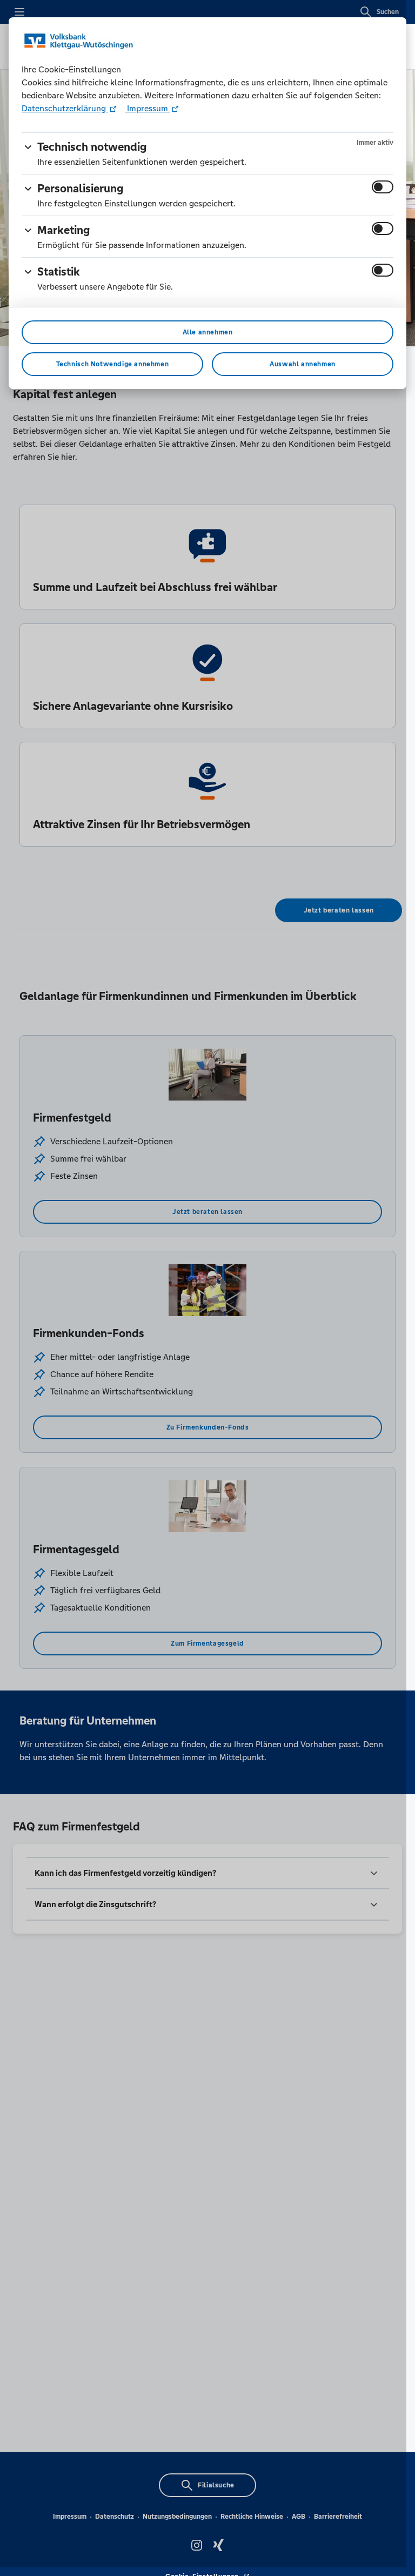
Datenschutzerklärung (65, 108)
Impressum (148, 108)
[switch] (383, 187)
